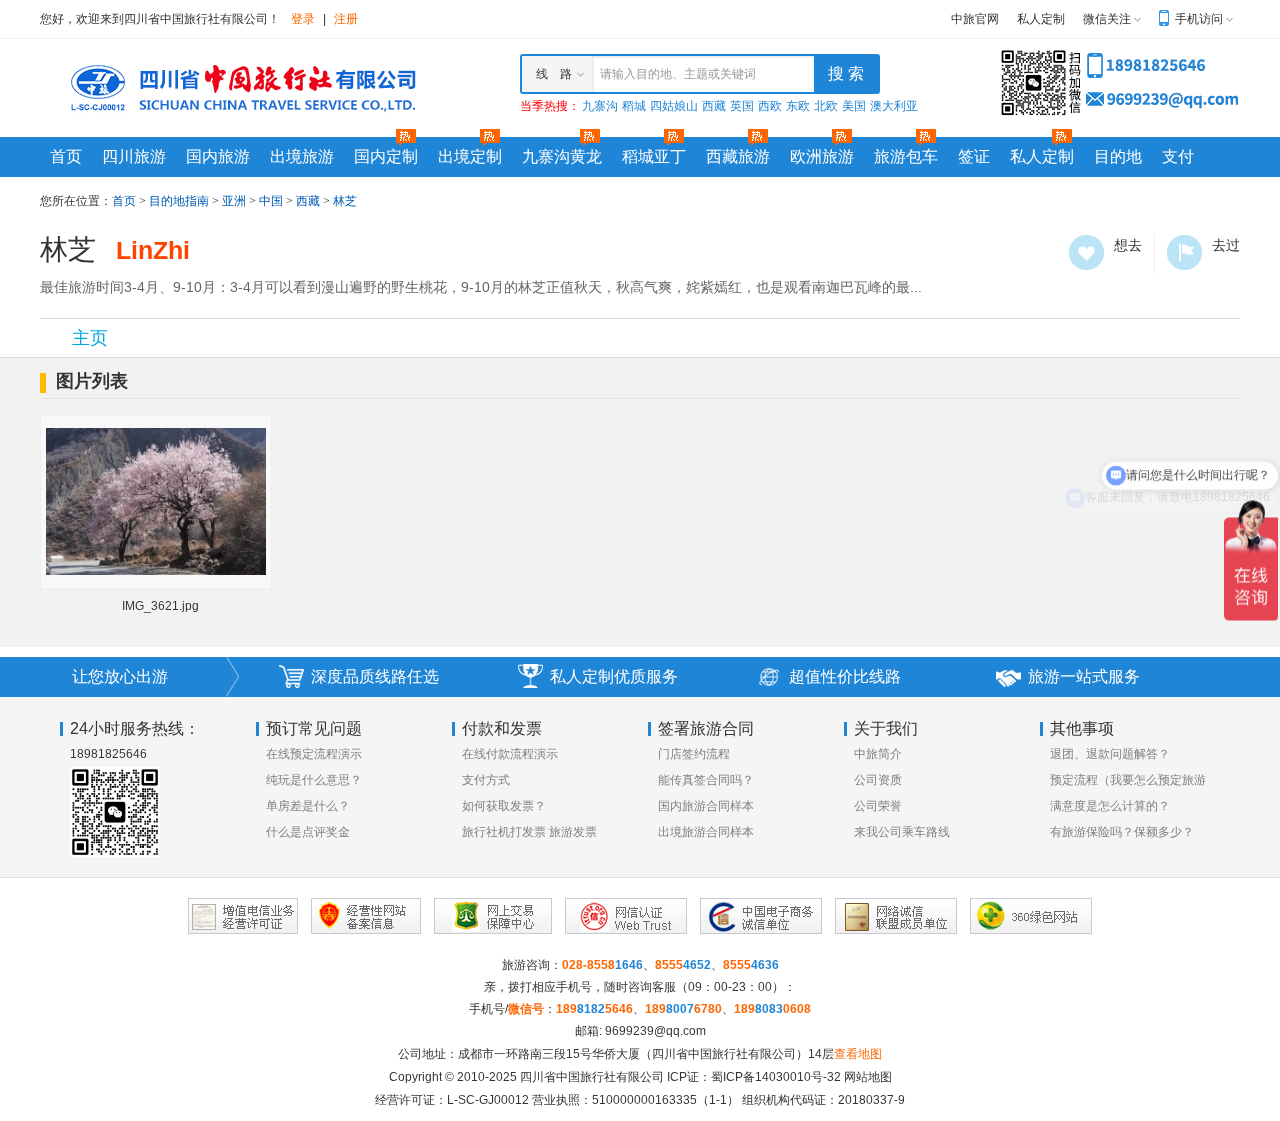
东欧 (798, 106)
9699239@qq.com (655, 1031)
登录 (303, 19)
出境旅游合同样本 (706, 832)
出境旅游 (302, 156)
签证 (974, 156)
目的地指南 (179, 201)
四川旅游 (134, 156)
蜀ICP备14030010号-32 (776, 1077)
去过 (1184, 252)
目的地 (1118, 156)
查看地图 (858, 1054)
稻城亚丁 (654, 156)
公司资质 (878, 780)
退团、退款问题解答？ (1110, 754)
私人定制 (1041, 19)
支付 (1178, 156)
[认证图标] (243, 916)
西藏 (714, 106)
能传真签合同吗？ (706, 780)
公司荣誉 (878, 806)
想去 (1086, 252)
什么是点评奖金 (308, 832)
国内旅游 (218, 156)
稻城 (634, 106)
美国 (854, 106)
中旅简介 (878, 754)
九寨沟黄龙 (562, 156)
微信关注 (1107, 19)
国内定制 (386, 156)
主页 (90, 338)
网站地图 (868, 1077)
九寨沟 (600, 106)
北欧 (826, 106)
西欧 (770, 106)
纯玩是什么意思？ (314, 780)
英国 (742, 106)
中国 (271, 201)
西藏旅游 (738, 156)
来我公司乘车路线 (902, 832)
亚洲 (234, 201)
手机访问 (1199, 19)
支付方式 (486, 780)
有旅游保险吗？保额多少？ (1122, 832)
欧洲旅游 (822, 156)
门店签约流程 (694, 754)
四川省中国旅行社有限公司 (592, 1077)
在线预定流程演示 (314, 754)
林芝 (345, 201)
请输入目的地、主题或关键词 (678, 74)
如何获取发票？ (504, 806)
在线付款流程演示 (510, 754)
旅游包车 (906, 156)
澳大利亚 (894, 106)
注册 (346, 19)
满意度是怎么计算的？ (1110, 806)
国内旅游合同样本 (706, 806)
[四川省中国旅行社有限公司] (240, 87)
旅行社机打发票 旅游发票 (529, 832)
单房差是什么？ (308, 806)
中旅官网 (975, 19)
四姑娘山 (674, 106)
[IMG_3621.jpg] (156, 501)
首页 (66, 156)
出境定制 (470, 156)
